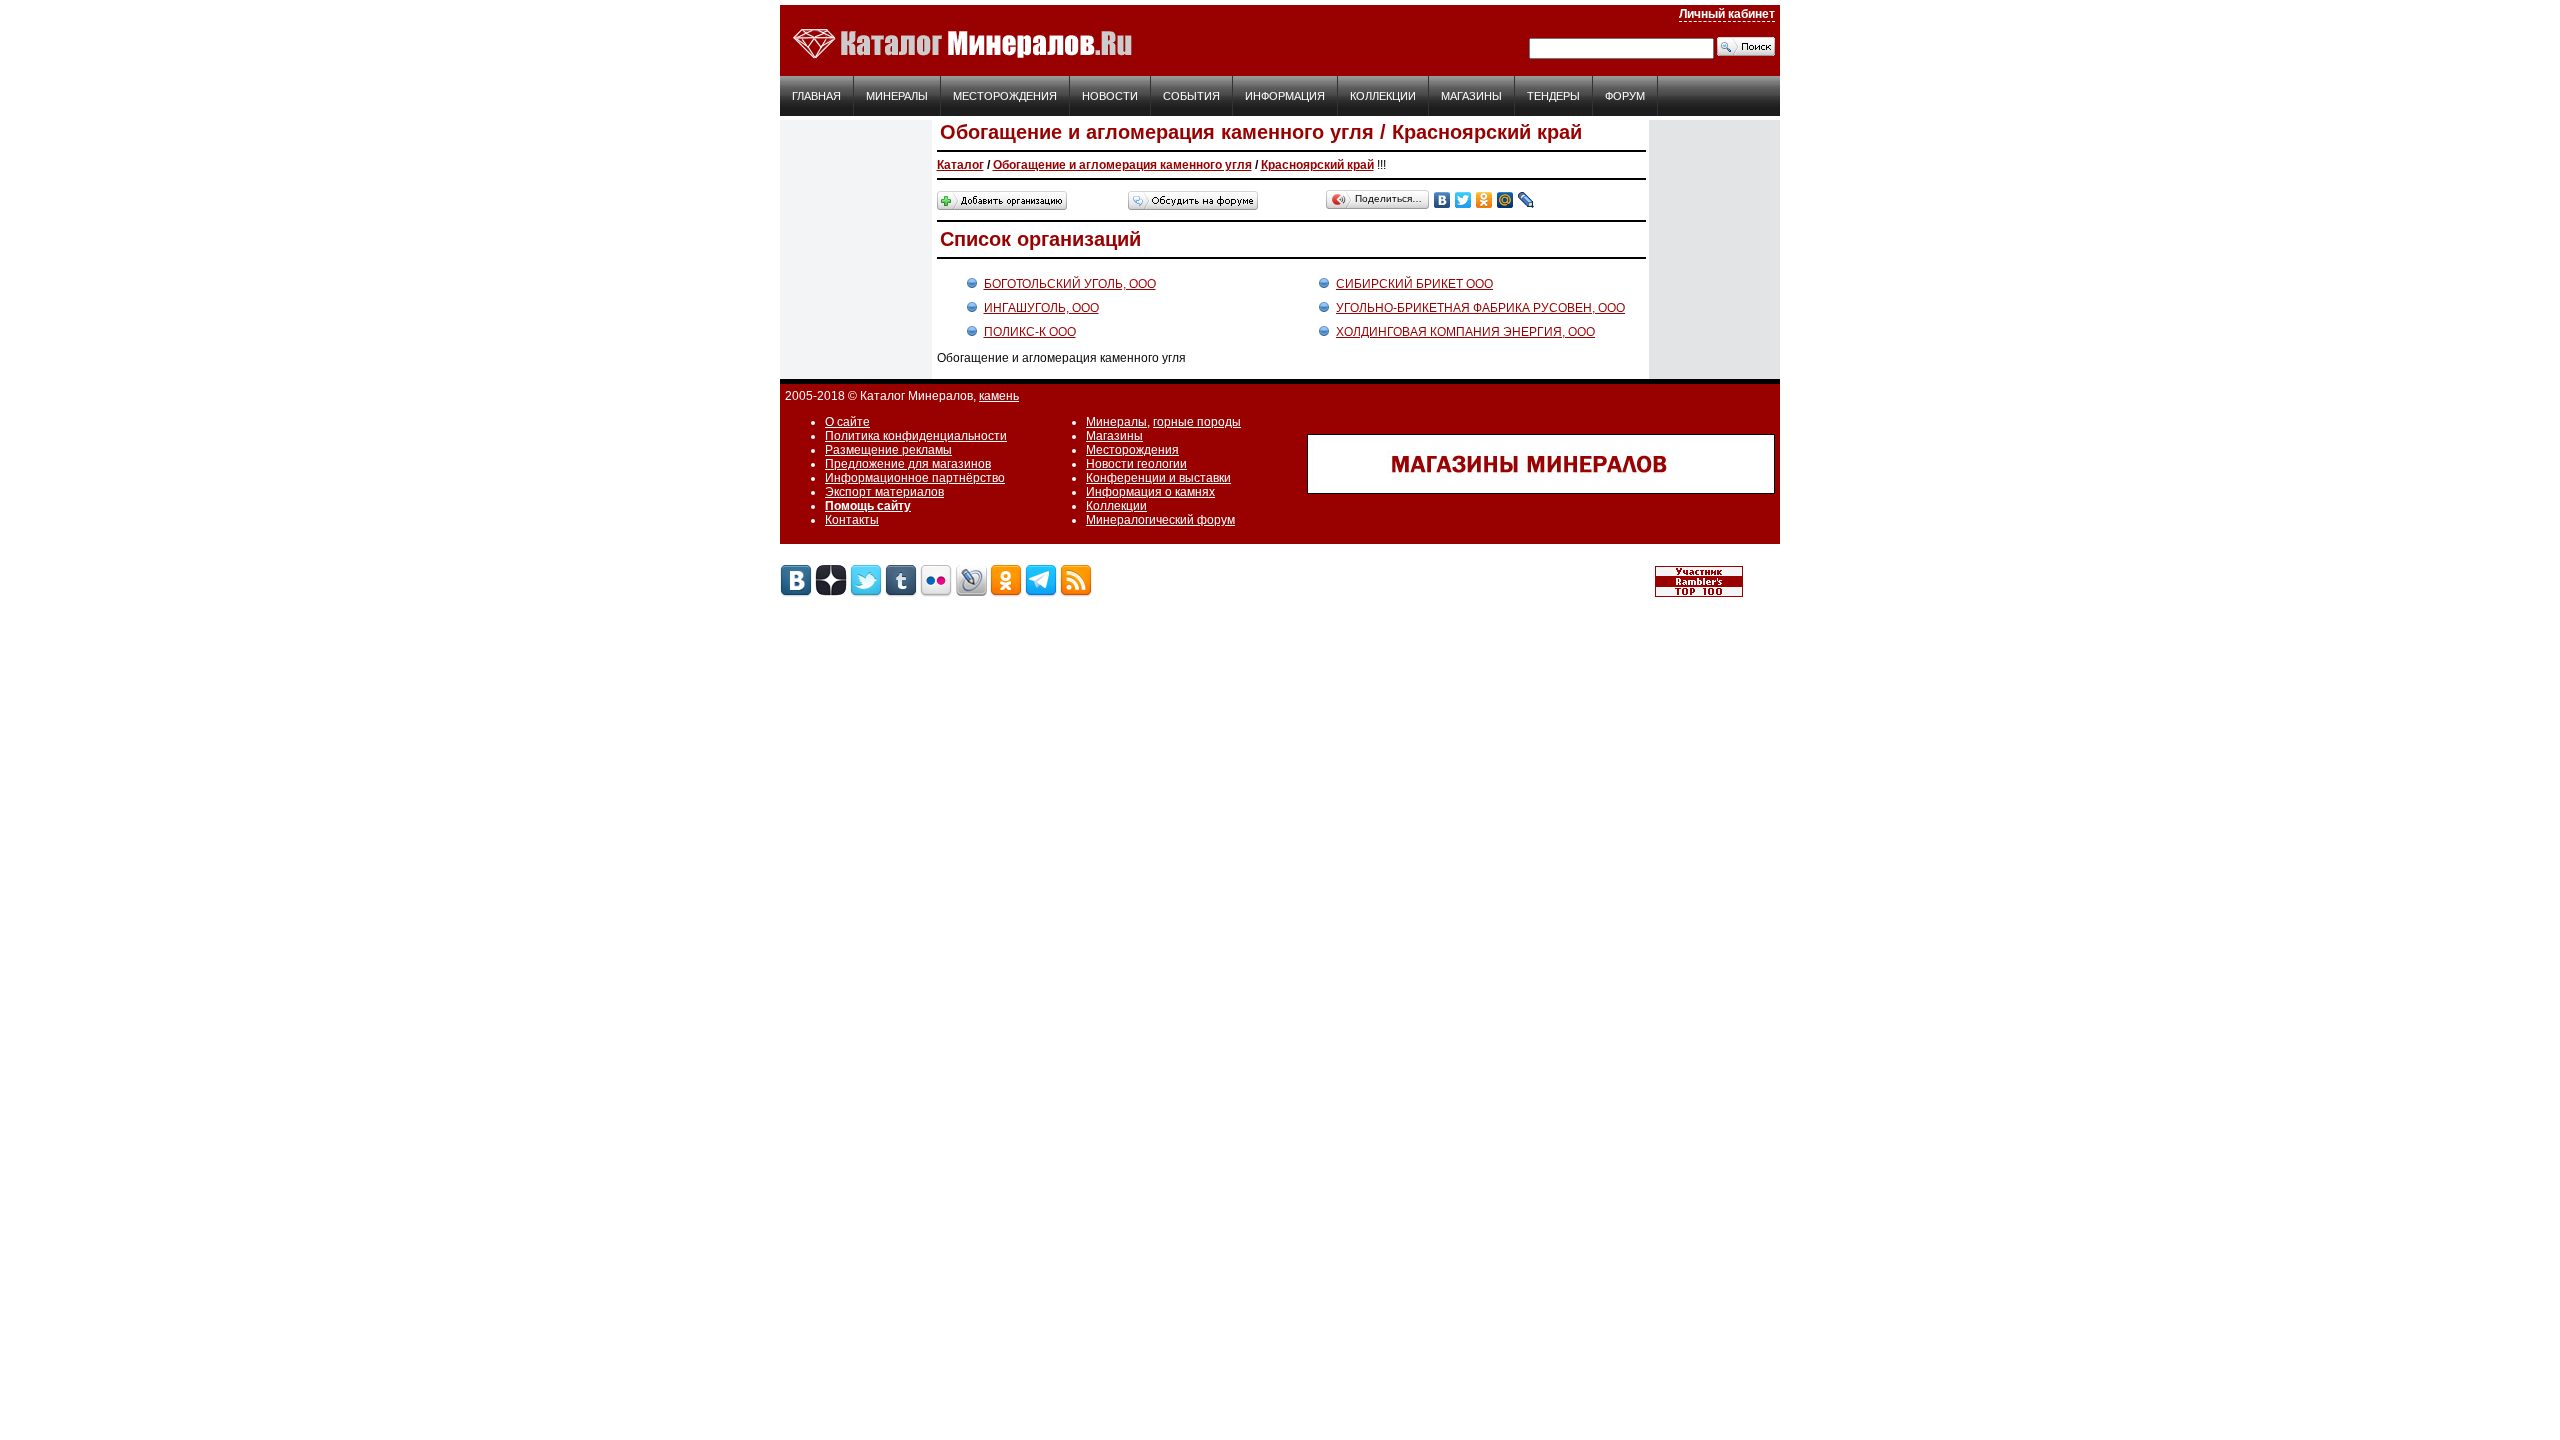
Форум (1625, 96)
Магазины (1471, 96)
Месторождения (1005, 96)
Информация (1285, 96)
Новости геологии (1136, 464)
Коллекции (1383, 96)
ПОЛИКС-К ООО (1030, 332)
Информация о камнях (1150, 492)
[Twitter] (1463, 200)
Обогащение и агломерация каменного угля (1122, 165)
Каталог (960, 165)
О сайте (847, 422)
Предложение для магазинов (908, 464)
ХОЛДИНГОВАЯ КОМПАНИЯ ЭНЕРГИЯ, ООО (1465, 332)
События (1191, 96)
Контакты (852, 520)
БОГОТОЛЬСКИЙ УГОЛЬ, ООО (1070, 284)
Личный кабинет (1727, 14)
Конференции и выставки (1158, 478)
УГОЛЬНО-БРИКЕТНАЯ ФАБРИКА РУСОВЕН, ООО (1480, 308)
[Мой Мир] (1505, 200)
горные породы (1197, 422)
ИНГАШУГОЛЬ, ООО (1041, 308)
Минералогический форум (1160, 520)
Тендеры (1553, 96)
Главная (816, 96)
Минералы (897, 96)
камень (999, 396)
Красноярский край (1317, 165)
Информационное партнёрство (915, 478)
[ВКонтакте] (1442, 200)
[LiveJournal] (1526, 200)
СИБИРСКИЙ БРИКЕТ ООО (1414, 284)
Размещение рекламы (888, 450)
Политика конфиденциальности (916, 436)
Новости (1110, 96)
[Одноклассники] (1484, 200)
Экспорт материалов (884, 492)
